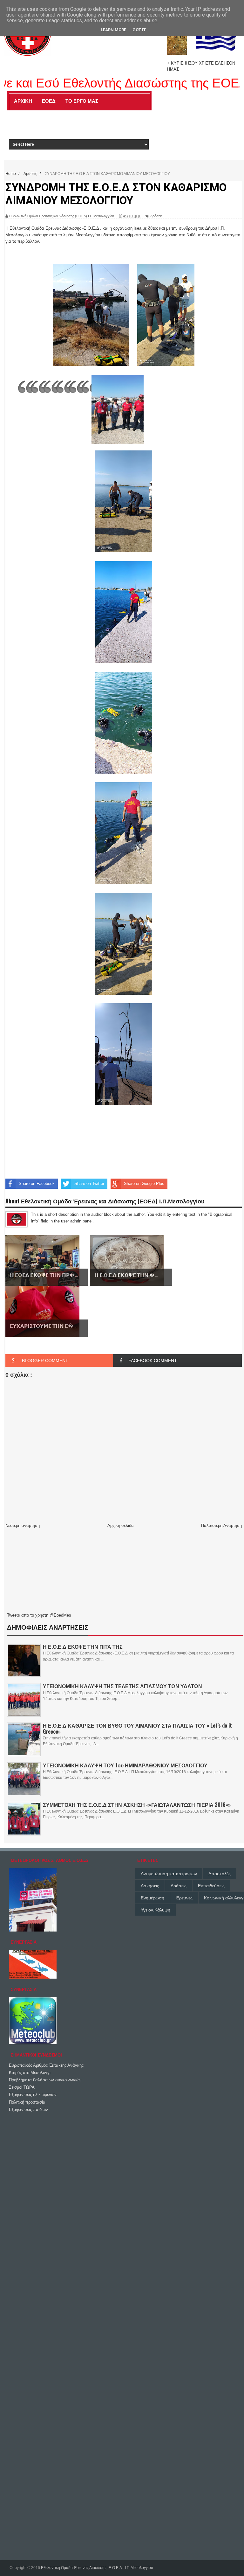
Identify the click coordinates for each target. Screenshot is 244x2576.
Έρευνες (184, 1898)
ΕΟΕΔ (49, 101)
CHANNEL (23, 129)
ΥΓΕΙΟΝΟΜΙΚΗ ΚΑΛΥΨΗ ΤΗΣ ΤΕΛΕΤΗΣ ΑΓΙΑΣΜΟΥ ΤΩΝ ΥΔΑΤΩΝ (122, 1686)
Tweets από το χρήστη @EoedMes (39, 1615)
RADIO (129, 115)
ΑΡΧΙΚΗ (23, 101)
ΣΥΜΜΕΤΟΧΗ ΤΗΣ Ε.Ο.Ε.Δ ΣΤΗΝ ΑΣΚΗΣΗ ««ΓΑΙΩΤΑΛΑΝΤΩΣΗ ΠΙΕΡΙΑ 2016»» (137, 1805)
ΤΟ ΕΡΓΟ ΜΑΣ (82, 101)
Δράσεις (179, 1886)
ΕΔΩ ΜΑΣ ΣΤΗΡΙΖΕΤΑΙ (88, 115)
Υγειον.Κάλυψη (156, 1910)
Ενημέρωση (152, 1898)
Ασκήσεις (150, 1886)
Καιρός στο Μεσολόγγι (30, 2073)
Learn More (113, 30)
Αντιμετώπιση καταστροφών (169, 1874)
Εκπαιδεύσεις (211, 1886)
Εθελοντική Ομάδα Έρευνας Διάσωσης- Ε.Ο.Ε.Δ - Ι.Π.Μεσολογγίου (97, 2568)
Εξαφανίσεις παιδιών (28, 2110)
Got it (139, 30)
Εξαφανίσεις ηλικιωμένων (33, 2095)
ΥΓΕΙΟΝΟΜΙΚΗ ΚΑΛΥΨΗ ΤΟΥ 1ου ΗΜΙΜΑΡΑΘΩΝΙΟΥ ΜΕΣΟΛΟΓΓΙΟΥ (125, 1765)
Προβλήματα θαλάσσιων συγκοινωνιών (45, 2080)
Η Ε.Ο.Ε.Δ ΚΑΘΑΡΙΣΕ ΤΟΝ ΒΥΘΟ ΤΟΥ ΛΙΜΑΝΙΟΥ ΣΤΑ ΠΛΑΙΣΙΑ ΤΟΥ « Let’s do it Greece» (137, 1728)
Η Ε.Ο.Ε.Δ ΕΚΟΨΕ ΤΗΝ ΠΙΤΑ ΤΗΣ (83, 1647)
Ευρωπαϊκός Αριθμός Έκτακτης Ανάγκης (46, 2065)
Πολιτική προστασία (27, 2102)
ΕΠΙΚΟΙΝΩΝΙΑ (58, 129)
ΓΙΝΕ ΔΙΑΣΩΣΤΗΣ (34, 115)
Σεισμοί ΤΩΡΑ (22, 2087)
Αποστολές (220, 1874)
